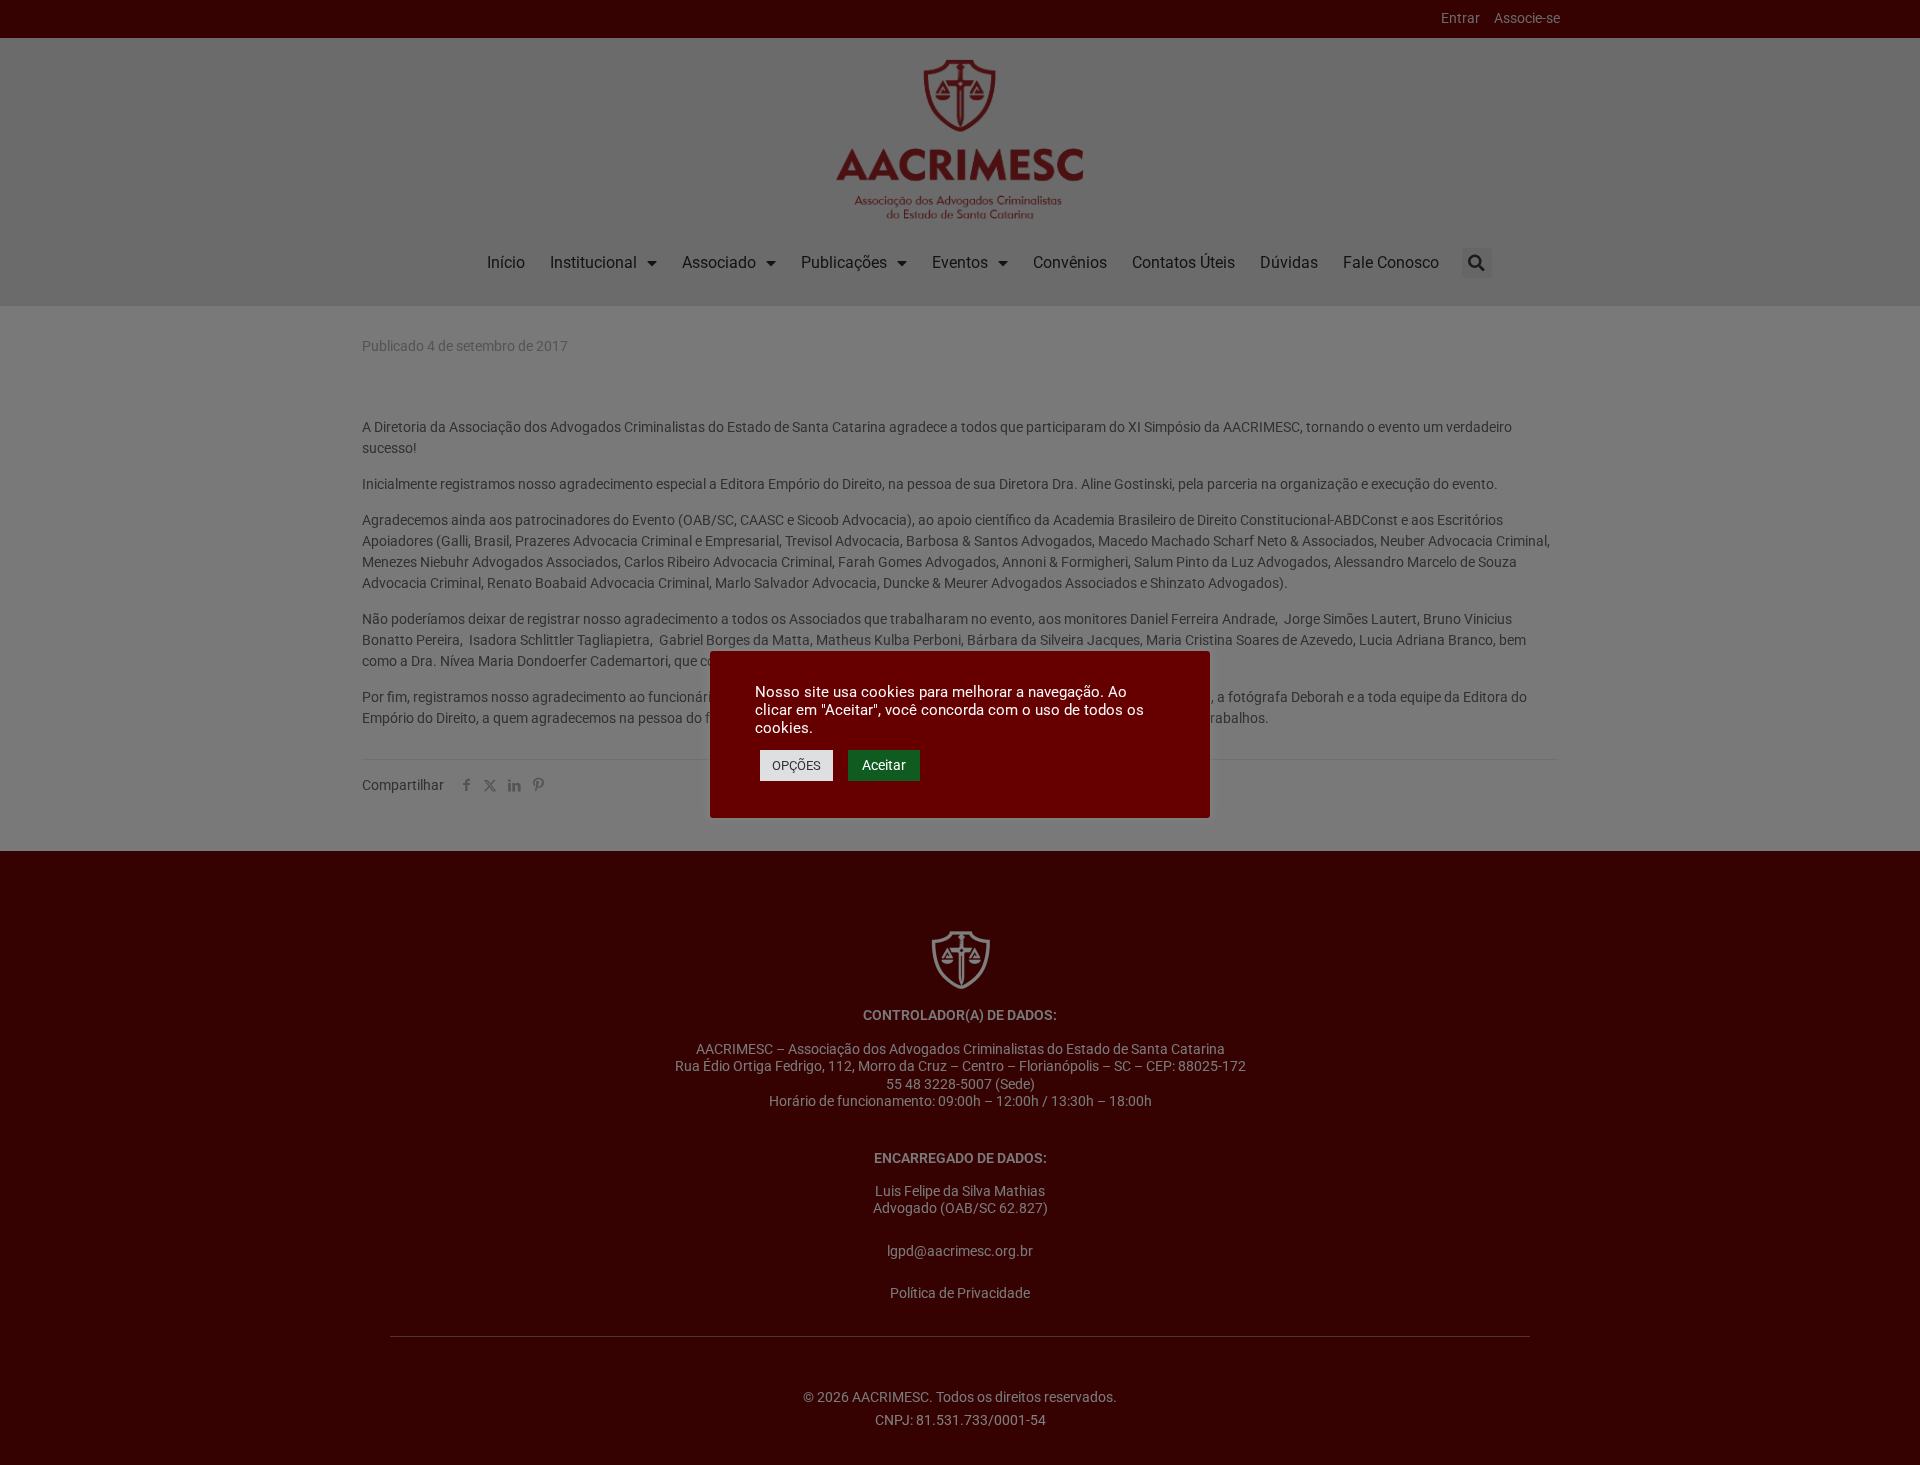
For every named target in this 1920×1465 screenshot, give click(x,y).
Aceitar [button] (884, 765)
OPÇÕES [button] (796, 765)
